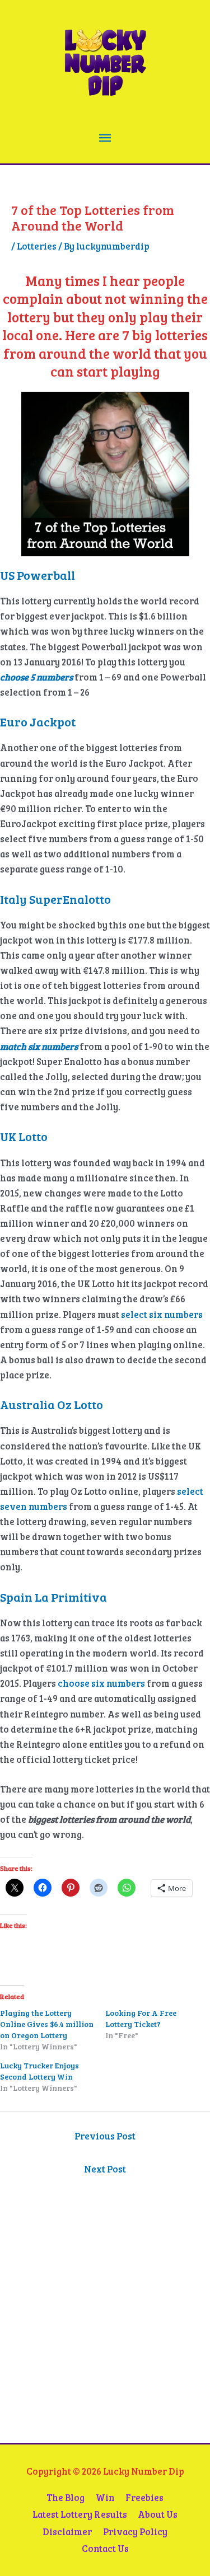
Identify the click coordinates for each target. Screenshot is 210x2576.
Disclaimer (67, 2532)
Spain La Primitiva (53, 1597)
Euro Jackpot (38, 721)
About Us (158, 2514)
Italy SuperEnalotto (55, 899)
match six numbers (39, 1046)
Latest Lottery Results (80, 2514)
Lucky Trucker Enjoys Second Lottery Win (39, 2071)
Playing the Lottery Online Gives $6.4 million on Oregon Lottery (47, 2024)
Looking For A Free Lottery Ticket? (141, 2018)
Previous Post (105, 2136)
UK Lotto (24, 1136)
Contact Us (105, 2548)
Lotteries (37, 246)
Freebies (144, 2497)
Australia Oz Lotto (52, 1404)
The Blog (66, 2497)
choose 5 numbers (37, 677)
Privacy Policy (135, 2532)
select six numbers (162, 1314)
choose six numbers (101, 1683)
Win (105, 2497)
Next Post (105, 2169)
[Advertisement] (81, 2328)
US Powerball (38, 575)
